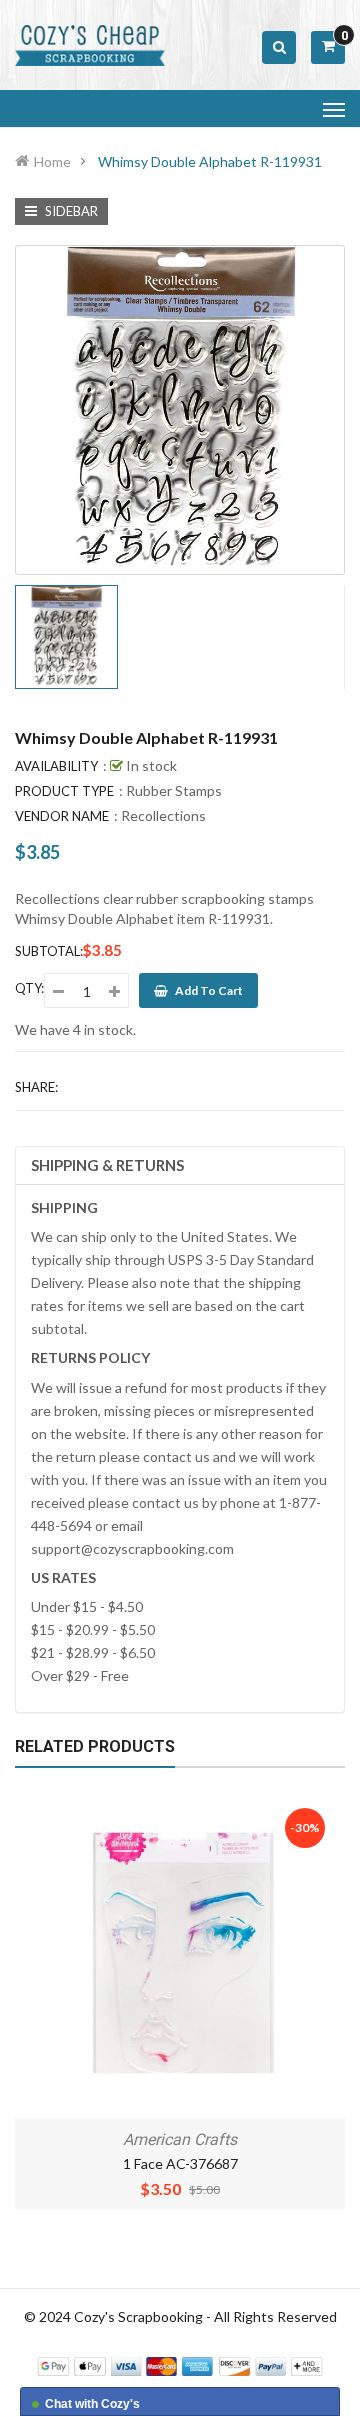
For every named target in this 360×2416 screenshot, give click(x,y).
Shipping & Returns (107, 1165)
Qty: (29, 988)
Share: (36, 1087)
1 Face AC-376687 (180, 2163)
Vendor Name (62, 816)
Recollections (163, 815)
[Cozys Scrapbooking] (180, 2364)
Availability (56, 766)
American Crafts (180, 2139)
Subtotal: (49, 951)
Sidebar (70, 211)
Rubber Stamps (174, 790)
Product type (64, 791)
